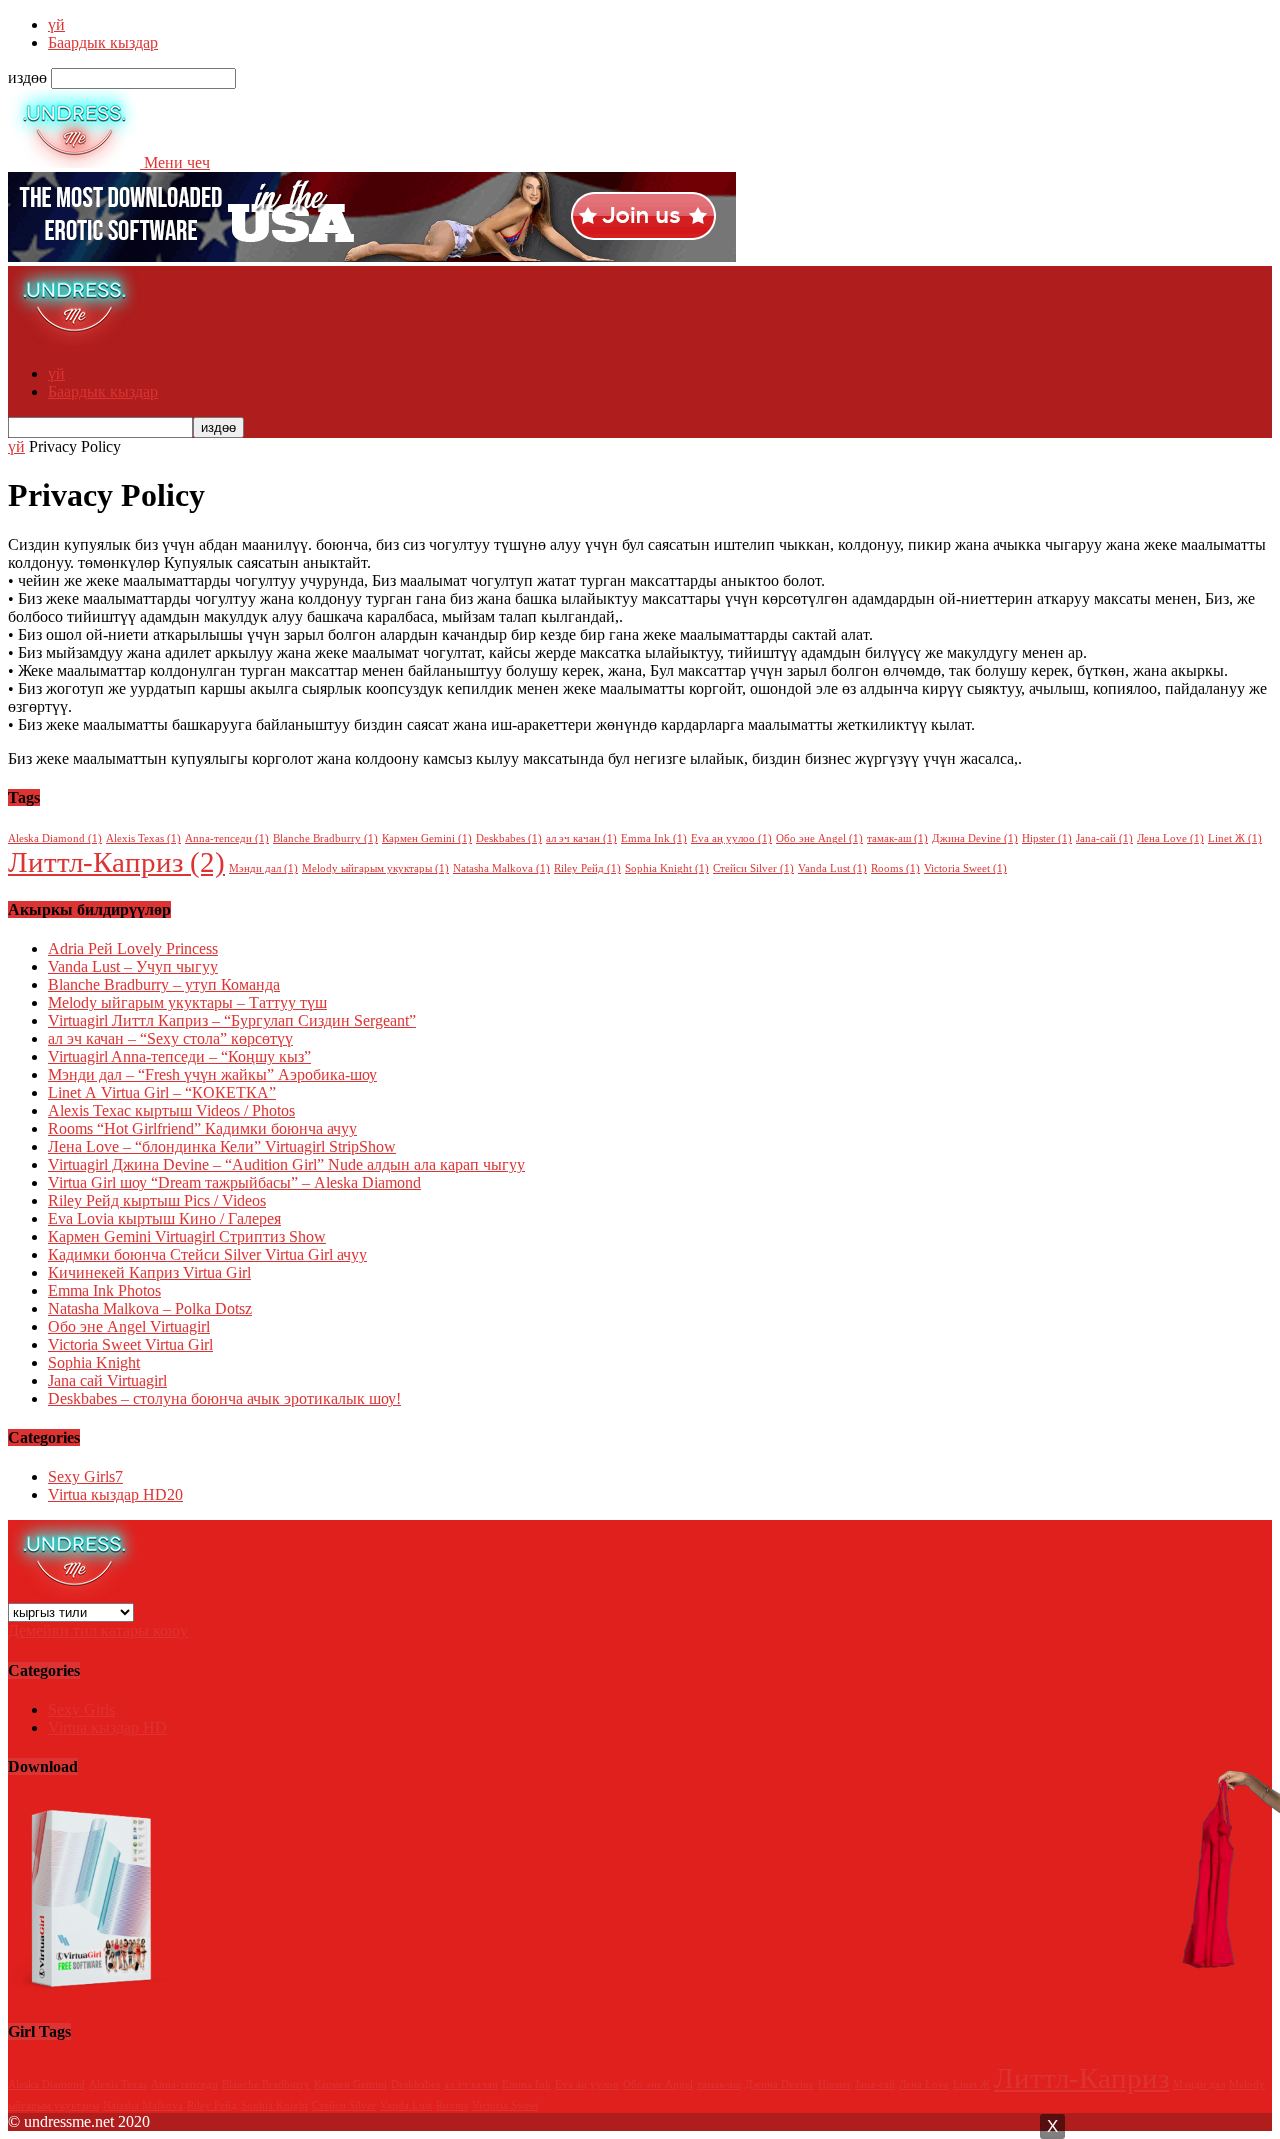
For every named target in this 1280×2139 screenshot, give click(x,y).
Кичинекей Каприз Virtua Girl (149, 1272)
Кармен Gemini (427, 838)
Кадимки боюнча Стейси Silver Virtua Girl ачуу (207, 1254)
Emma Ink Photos (104, 1290)
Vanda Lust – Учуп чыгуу (133, 966)
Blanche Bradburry (325, 838)
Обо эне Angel (819, 838)
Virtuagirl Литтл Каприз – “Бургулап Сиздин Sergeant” (232, 1020)
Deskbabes (509, 838)
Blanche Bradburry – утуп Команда (164, 984)
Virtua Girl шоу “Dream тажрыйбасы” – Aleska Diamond (234, 1182)
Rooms (895, 868)
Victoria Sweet (965, 868)
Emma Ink (654, 838)
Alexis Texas (143, 838)
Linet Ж (1235, 838)
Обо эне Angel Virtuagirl (129, 1326)
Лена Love (1170, 838)
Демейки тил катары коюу (98, 1630)
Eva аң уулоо (731, 838)
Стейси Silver (753, 868)
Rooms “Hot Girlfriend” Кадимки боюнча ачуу (202, 1128)
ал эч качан (581, 838)
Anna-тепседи (227, 838)
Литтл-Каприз (116, 862)
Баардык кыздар (103, 42)
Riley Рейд (587, 868)
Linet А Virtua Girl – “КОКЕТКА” (162, 1092)
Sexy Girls (85, 1476)
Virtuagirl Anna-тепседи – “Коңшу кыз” (179, 1056)
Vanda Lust (832, 868)
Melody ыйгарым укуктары (375, 868)
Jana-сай (1104, 838)
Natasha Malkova (501, 868)
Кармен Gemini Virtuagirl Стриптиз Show (187, 1236)
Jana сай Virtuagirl (107, 1380)
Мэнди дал (263, 868)
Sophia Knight (667, 868)
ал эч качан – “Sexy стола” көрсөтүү (170, 1038)
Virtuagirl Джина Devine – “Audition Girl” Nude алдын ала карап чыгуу (286, 1164)
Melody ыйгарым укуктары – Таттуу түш (187, 1002)
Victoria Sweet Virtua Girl (130, 1344)
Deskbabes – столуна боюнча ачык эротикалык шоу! (224, 1398)
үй (56, 24)
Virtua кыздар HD (115, 1494)
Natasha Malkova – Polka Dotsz (150, 1308)
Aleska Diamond (55, 838)
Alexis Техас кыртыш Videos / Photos (171, 1110)
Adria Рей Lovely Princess (133, 948)
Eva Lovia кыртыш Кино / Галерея (164, 1218)
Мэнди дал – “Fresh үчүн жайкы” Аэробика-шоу (212, 1074)
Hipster (1047, 838)
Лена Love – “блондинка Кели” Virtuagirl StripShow (222, 1146)
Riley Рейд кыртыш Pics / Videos (157, 1200)
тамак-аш (897, 838)
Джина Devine (975, 838)
